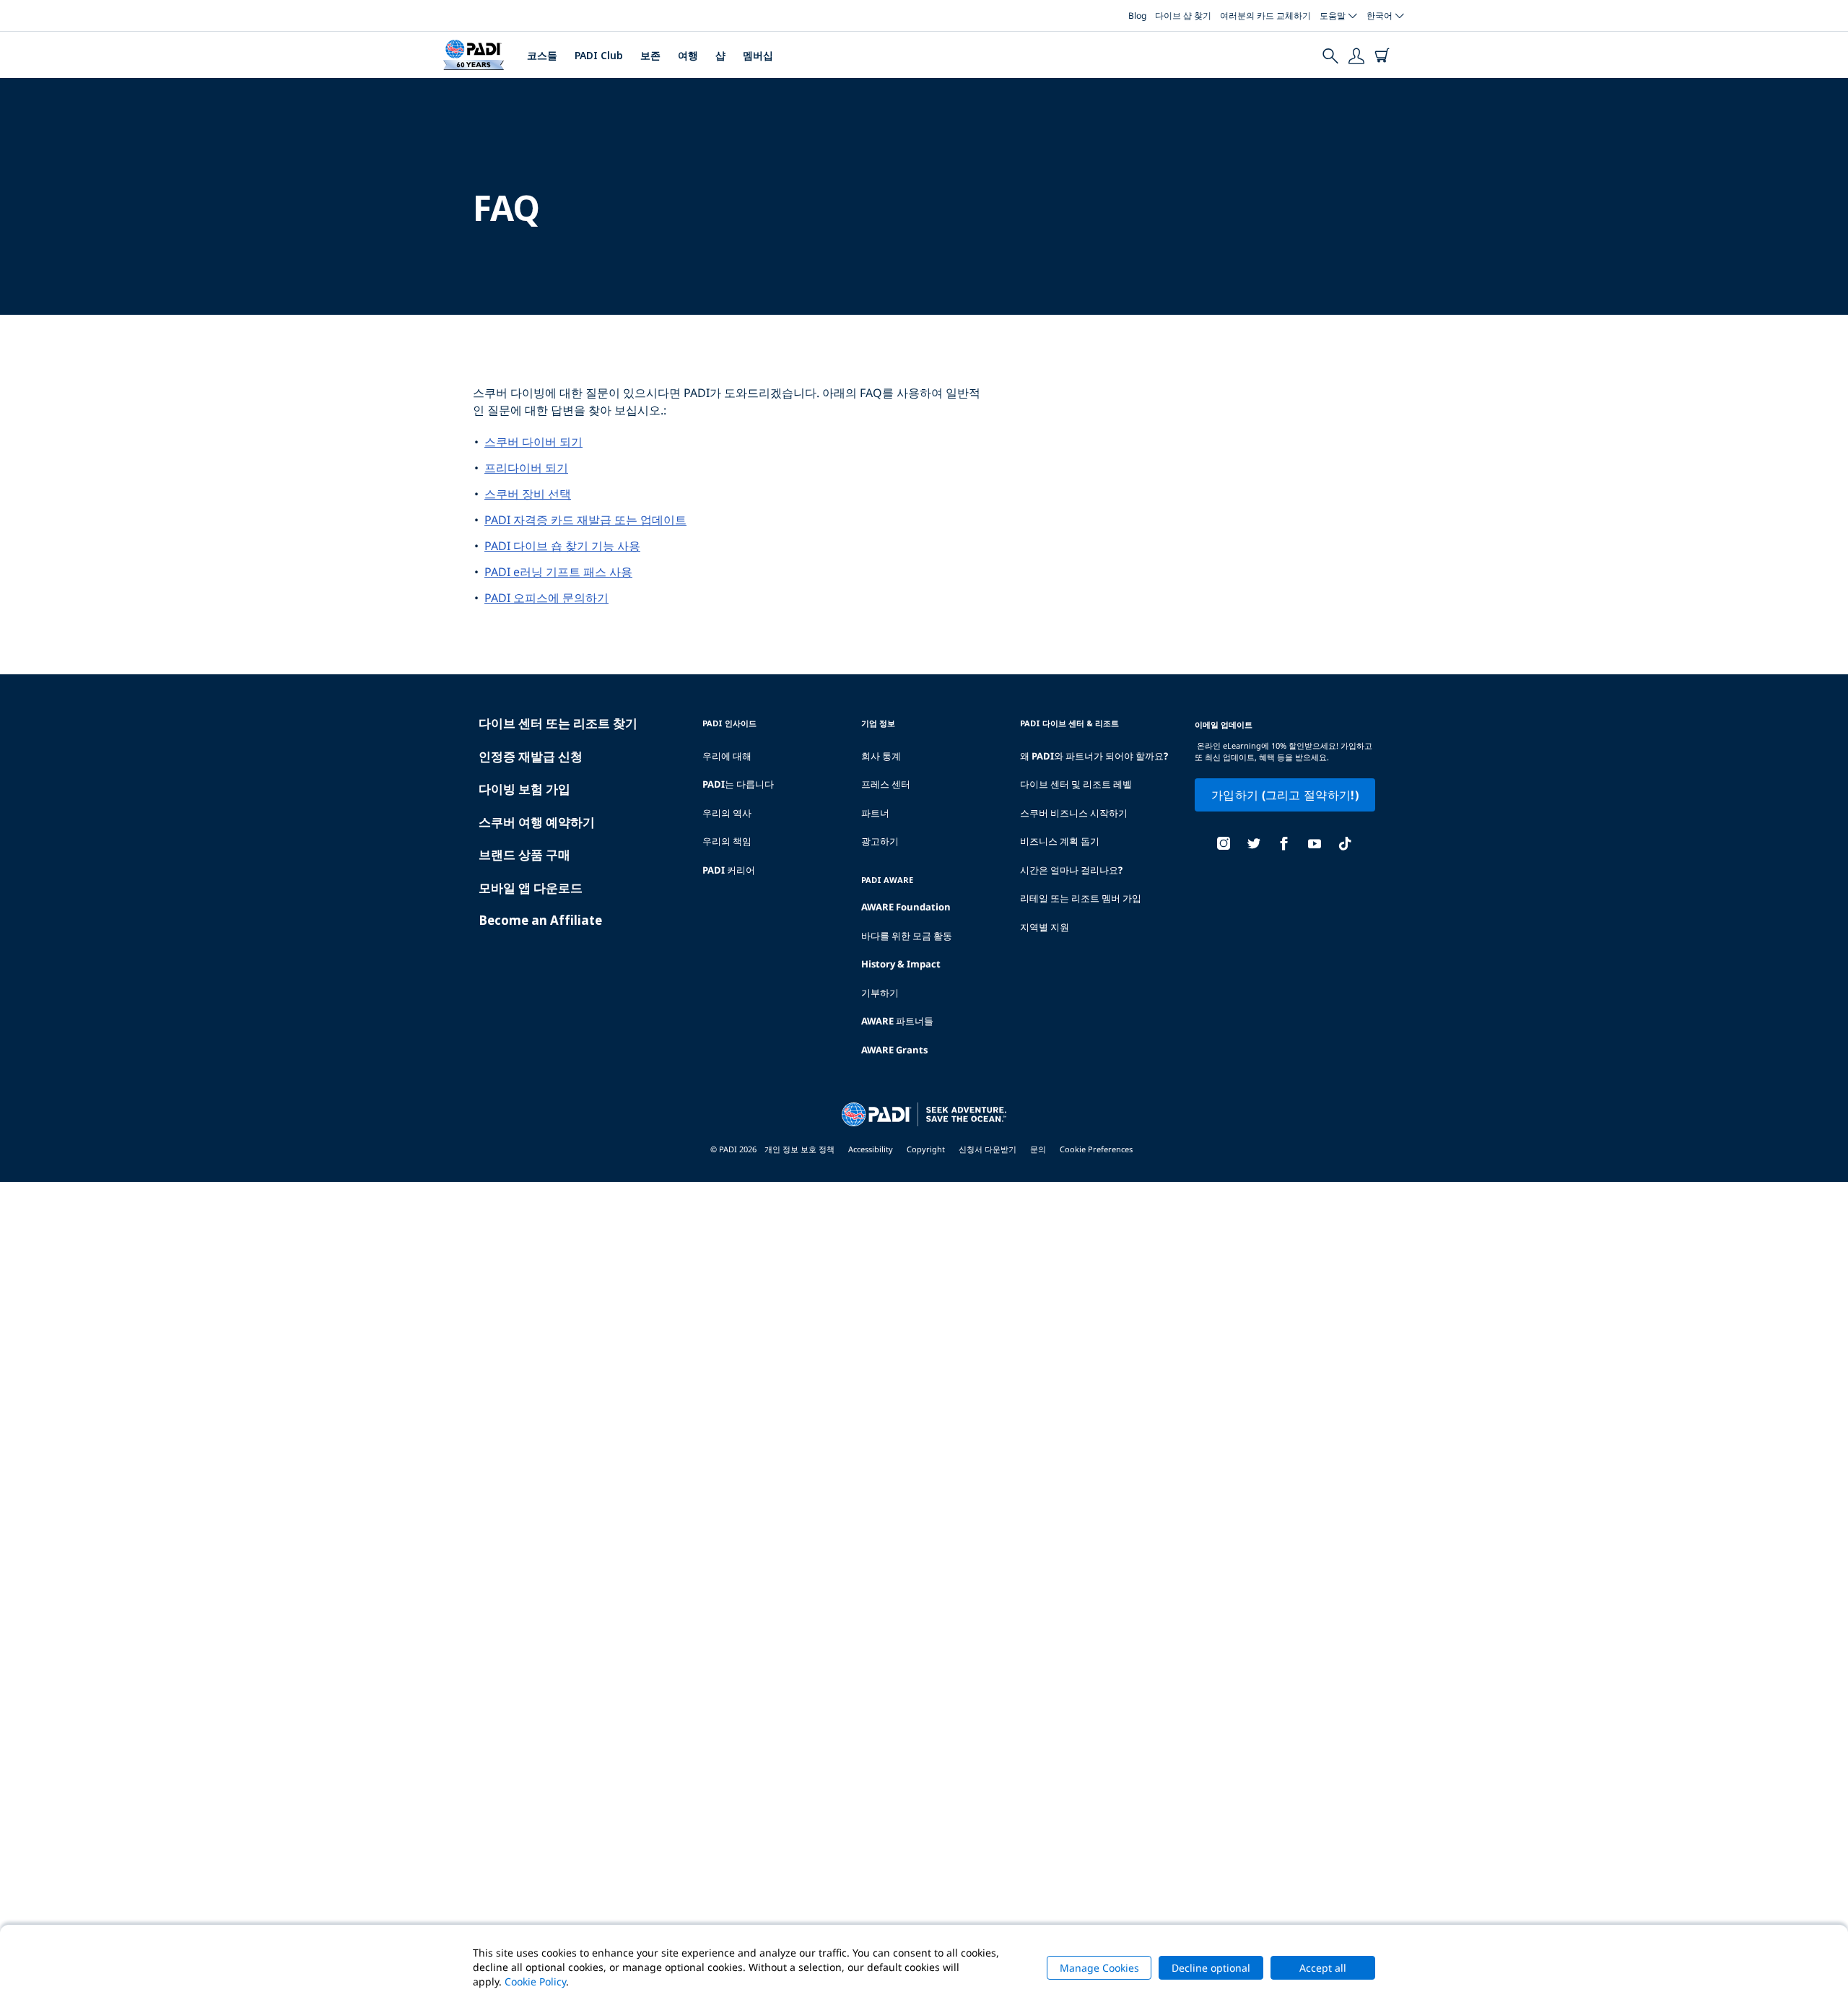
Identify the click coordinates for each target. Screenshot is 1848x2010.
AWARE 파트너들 (897, 1021)
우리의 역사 (727, 813)
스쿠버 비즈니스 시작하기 (1074, 813)
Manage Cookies (1099, 1968)
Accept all (1323, 1968)
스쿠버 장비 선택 (528, 494)
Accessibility (871, 1149)
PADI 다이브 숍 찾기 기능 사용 (562, 546)
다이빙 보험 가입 (524, 789)
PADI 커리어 (729, 870)
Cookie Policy (535, 1981)
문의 (1038, 1149)
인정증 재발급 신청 (531, 756)
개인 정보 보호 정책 (799, 1149)
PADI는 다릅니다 (738, 784)
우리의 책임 (727, 841)
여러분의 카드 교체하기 (1265, 16)
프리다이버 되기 (526, 468)
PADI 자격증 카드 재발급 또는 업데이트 (585, 520)
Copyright (926, 1149)
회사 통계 (881, 756)
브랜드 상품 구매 (524, 854)
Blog (1137, 16)
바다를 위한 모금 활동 (907, 936)
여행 (688, 55)
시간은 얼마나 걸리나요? (1071, 870)
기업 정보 (878, 723)
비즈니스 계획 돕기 (1060, 841)
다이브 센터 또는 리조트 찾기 (558, 723)
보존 (650, 55)
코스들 (542, 55)
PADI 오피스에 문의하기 (546, 598)
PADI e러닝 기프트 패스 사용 (558, 572)
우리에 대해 (727, 756)
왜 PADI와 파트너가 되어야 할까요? (1094, 756)
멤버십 (758, 55)
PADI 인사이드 (729, 723)
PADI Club (599, 55)
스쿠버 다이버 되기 (533, 442)
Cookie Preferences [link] (1096, 1149)
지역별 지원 (1045, 927)
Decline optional (1211, 1968)
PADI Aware (887, 880)
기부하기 (880, 993)
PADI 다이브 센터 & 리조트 (1069, 723)
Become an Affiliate (540, 920)
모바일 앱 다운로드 (531, 888)
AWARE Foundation (906, 907)
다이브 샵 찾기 (1183, 16)
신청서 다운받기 (988, 1149)
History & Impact (901, 964)
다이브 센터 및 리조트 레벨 (1076, 784)
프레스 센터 (886, 784)
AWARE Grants (894, 1050)
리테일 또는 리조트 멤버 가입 (1081, 898)
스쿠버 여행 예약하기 (537, 822)
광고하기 (880, 841)
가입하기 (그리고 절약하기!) (1285, 795)
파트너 (875, 813)
